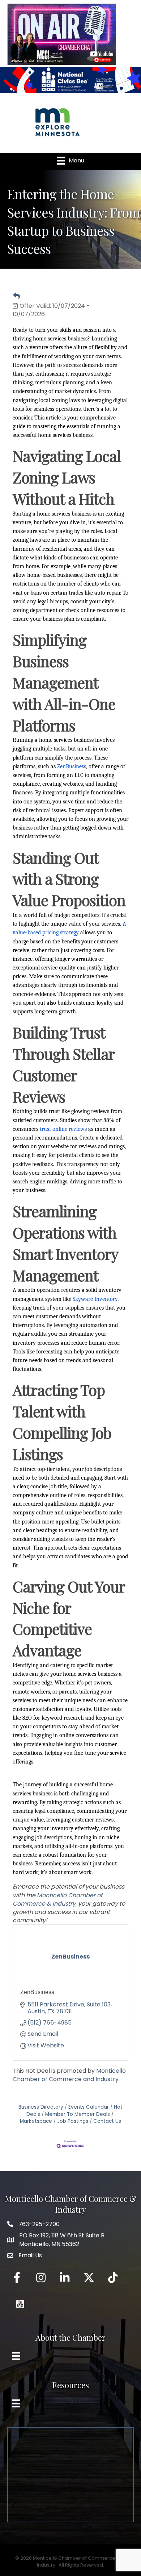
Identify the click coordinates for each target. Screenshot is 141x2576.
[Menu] (16, 2356)
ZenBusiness (37, 1992)
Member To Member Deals (78, 2114)
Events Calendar (89, 2107)
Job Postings (73, 2121)
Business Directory (41, 2107)
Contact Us (107, 2121)
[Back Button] (16, 296)
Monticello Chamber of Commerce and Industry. (69, 2075)
